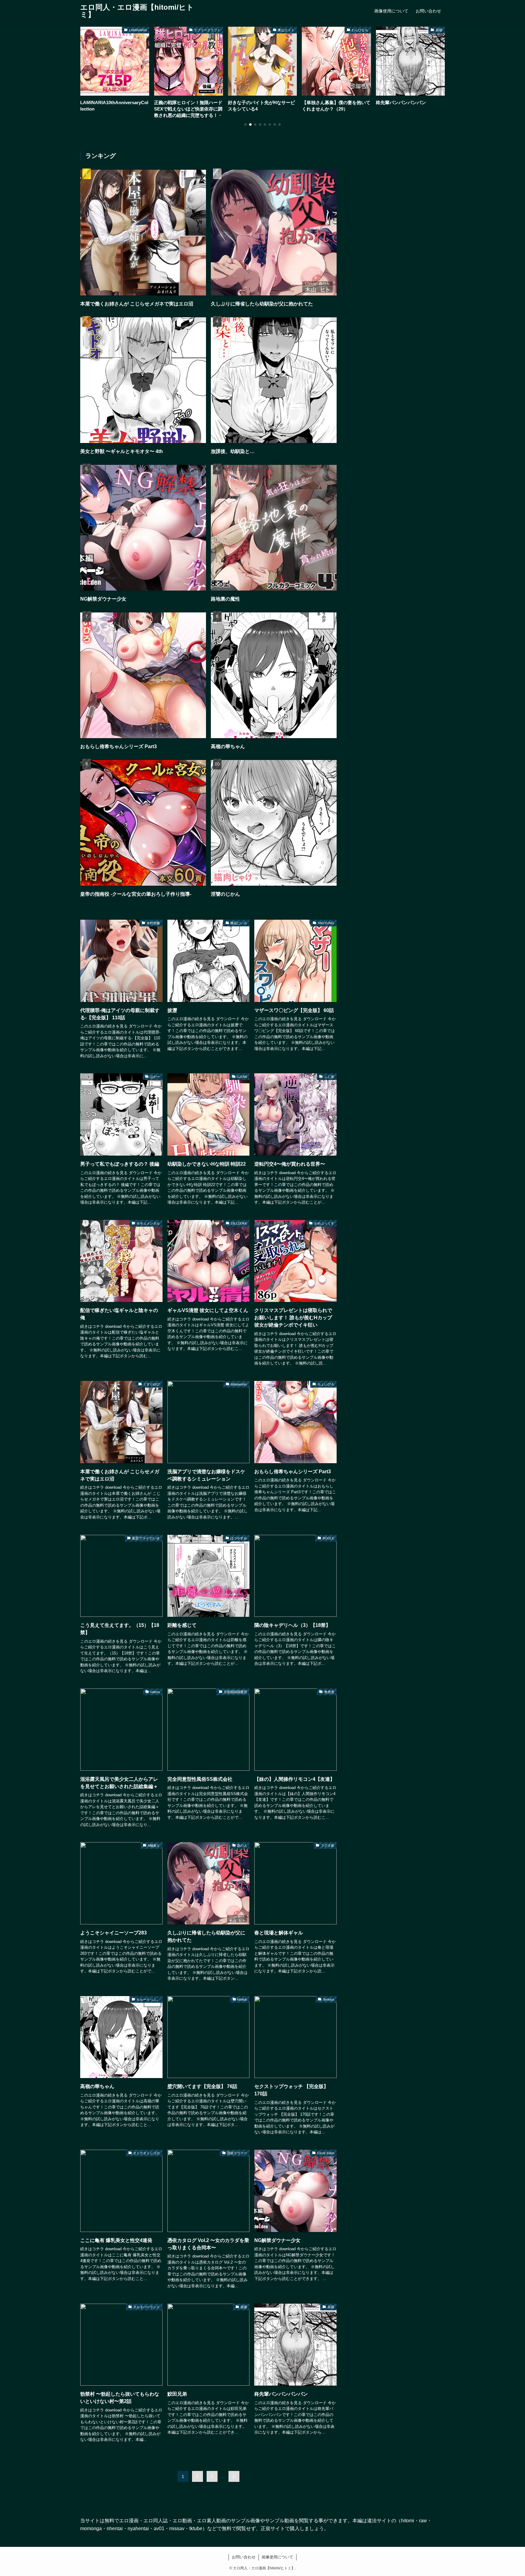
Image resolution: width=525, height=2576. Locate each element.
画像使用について (277, 2557)
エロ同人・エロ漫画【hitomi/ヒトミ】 (137, 11)
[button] (245, 124)
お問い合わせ (244, 2557)
